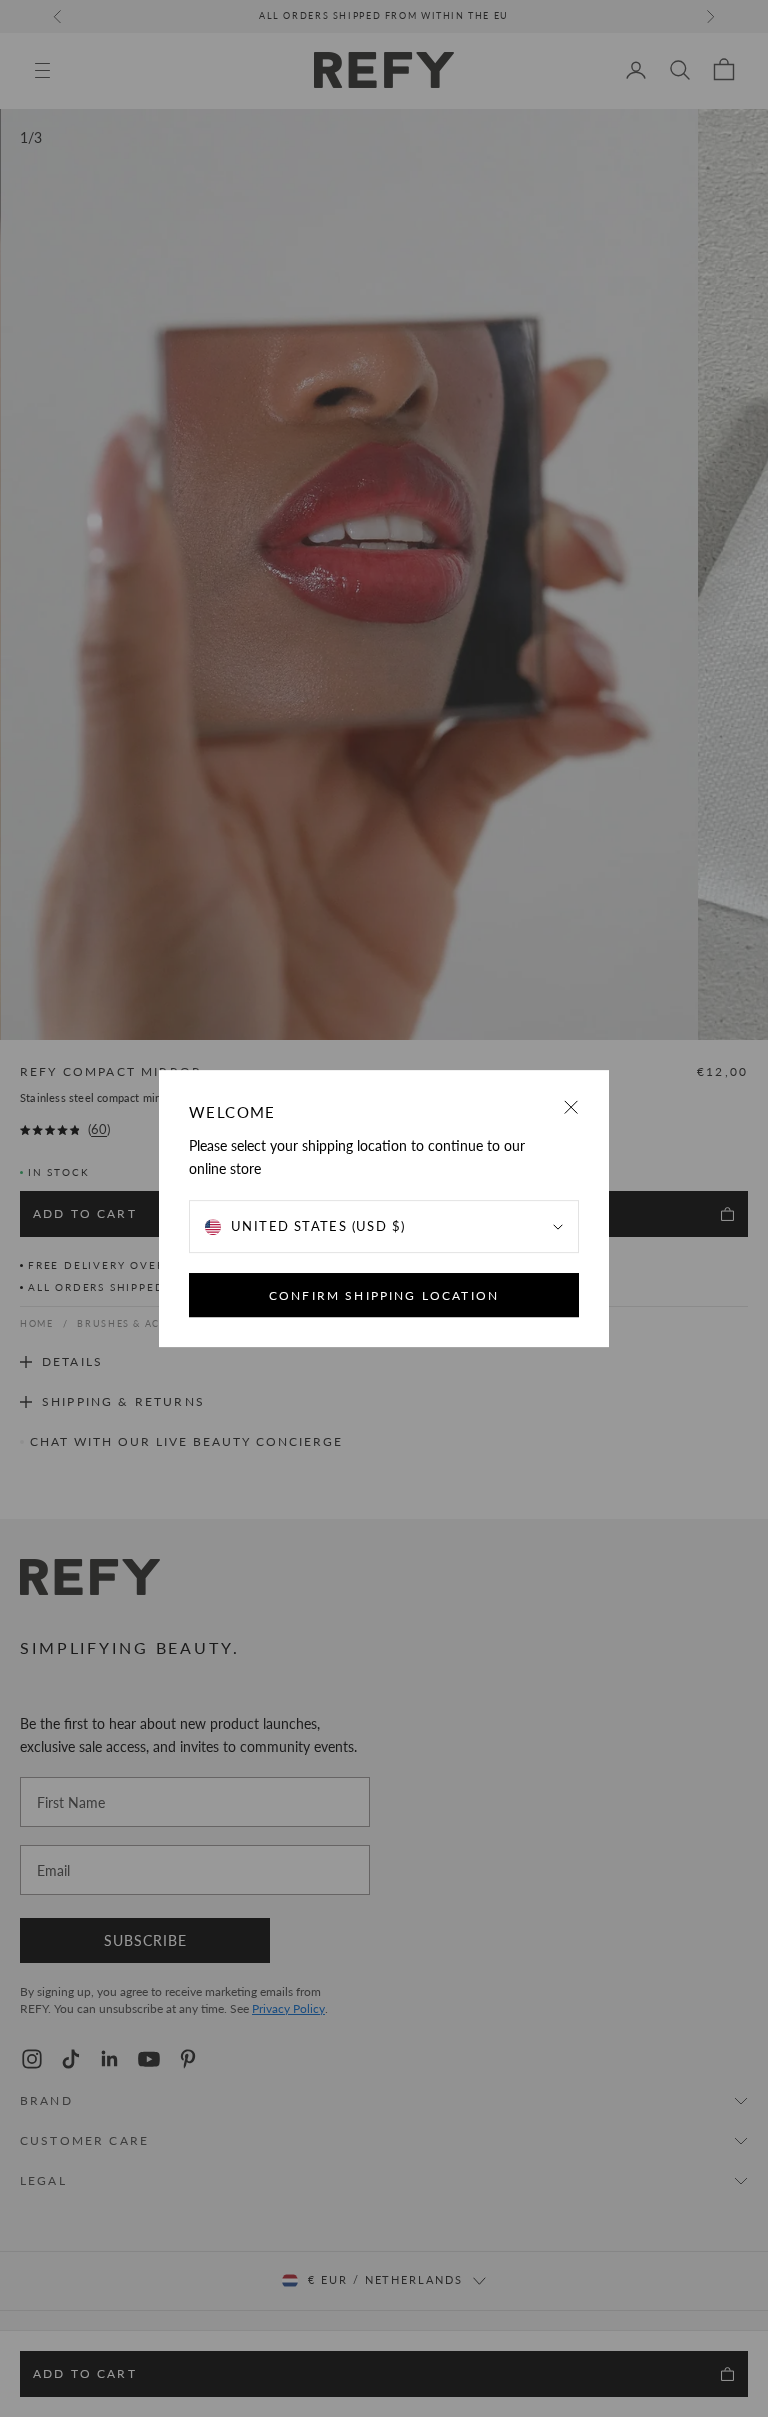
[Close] (571, 1107)
